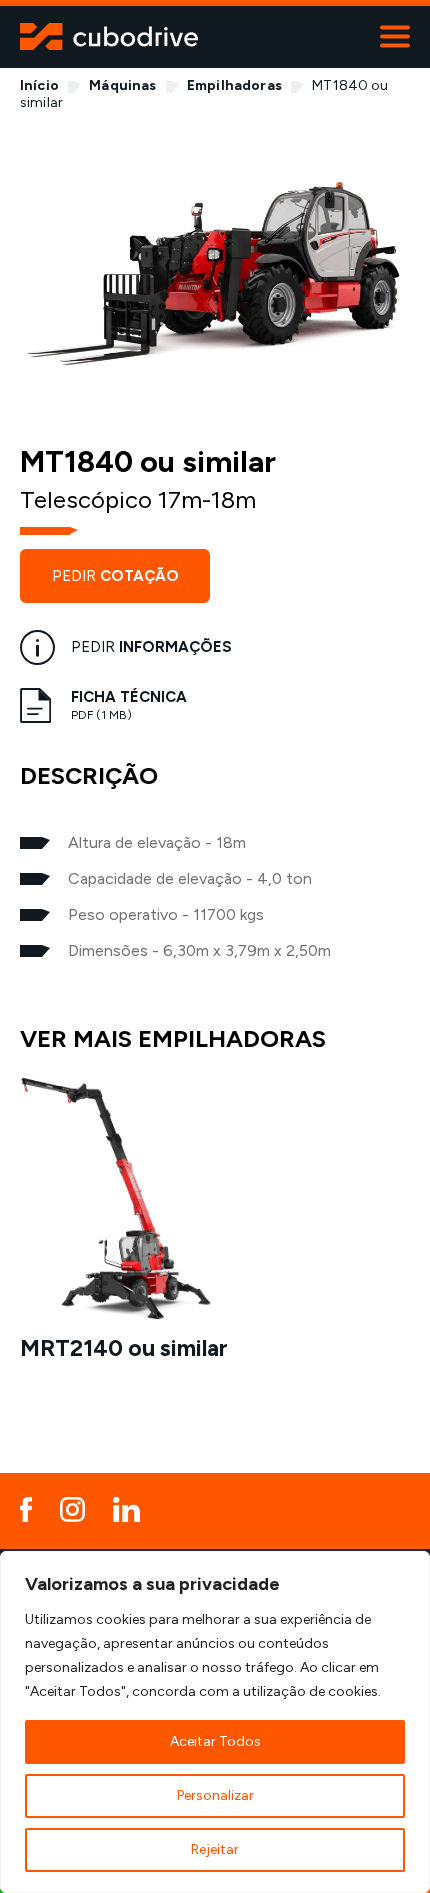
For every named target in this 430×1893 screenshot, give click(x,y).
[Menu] (395, 36)
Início (39, 85)
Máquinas (122, 85)
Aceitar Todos (215, 1741)
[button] (385, 1223)
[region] (215, 1722)
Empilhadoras (234, 85)
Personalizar (215, 1795)
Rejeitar (215, 1849)
